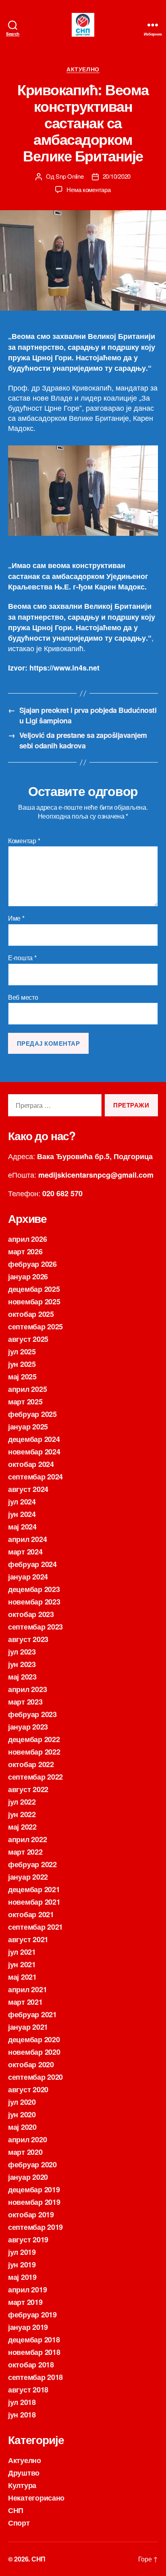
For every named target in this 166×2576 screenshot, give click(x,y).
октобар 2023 (31, 1614)
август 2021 (28, 1939)
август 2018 (28, 2390)
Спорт (19, 2523)
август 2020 (28, 2089)
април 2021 (27, 1989)
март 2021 (25, 2002)
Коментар (24, 841)
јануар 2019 (28, 2327)
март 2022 (25, 1852)
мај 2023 (22, 1677)
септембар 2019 (35, 2227)
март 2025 (25, 1402)
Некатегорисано (36, 2498)
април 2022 (27, 1839)
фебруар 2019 (32, 2315)
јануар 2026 (28, 1277)
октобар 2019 (31, 2215)
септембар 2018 (35, 2377)
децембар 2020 (34, 2039)
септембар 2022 (35, 1777)
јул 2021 (22, 1952)
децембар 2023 (34, 1589)
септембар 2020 (35, 2077)
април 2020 (27, 2139)
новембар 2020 (34, 2052)
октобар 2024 (31, 1464)
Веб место (23, 997)
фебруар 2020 (32, 2164)
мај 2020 (22, 2127)
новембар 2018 (34, 2352)
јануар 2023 (28, 1727)
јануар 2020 (28, 2177)
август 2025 (28, 1339)
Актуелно (83, 69)
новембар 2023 (34, 1602)
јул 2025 (22, 1352)
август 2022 (28, 1789)
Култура (22, 2485)
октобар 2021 (31, 1914)
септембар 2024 (35, 1477)
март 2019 (25, 2302)
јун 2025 (22, 1364)
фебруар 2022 (32, 1864)
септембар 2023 (35, 1627)
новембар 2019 (34, 2202)
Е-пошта (22, 958)
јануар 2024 (28, 1577)
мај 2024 (22, 1527)
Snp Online (70, 176)
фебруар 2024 (32, 1564)
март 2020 (25, 2152)
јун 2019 (22, 2265)
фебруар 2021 (32, 2014)
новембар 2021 (34, 1902)
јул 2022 (22, 1802)
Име (16, 918)
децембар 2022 (34, 1739)
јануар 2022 (28, 1877)
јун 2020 (22, 2114)
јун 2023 (22, 1664)
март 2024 (25, 1552)
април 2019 (27, 2290)
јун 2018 (22, 2415)
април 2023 (27, 1689)
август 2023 (28, 1639)
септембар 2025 (35, 1327)
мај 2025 (22, 1377)
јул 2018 (22, 2402)
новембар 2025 (34, 1302)
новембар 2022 (34, 1752)
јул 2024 (22, 1502)
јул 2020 (22, 2102)
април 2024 (27, 1539)
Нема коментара (88, 189)
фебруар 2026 (32, 1264)
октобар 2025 (31, 1314)
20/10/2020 (117, 176)
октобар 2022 (31, 1764)
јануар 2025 (28, 1427)
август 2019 (28, 2240)
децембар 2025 (34, 1289)
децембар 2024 (34, 1439)
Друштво (24, 2473)
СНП (16, 2510)
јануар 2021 (28, 2027)
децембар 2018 (34, 2340)
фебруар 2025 (32, 1414)
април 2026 (27, 1239)
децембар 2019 (34, 2189)
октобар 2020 (31, 2064)
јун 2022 (22, 1814)
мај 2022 (22, 1827)
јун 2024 (22, 1514)
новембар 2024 (34, 1452)
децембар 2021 (34, 1889)
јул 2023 (22, 1652)
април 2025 (27, 1389)
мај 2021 (22, 1977)
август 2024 (28, 1489)
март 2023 (25, 1702)
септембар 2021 (35, 1927)
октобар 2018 (31, 2365)
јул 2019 (22, 2252)
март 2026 (25, 1251)
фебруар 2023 (32, 1714)
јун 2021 (22, 1964)
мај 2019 (22, 2277)
